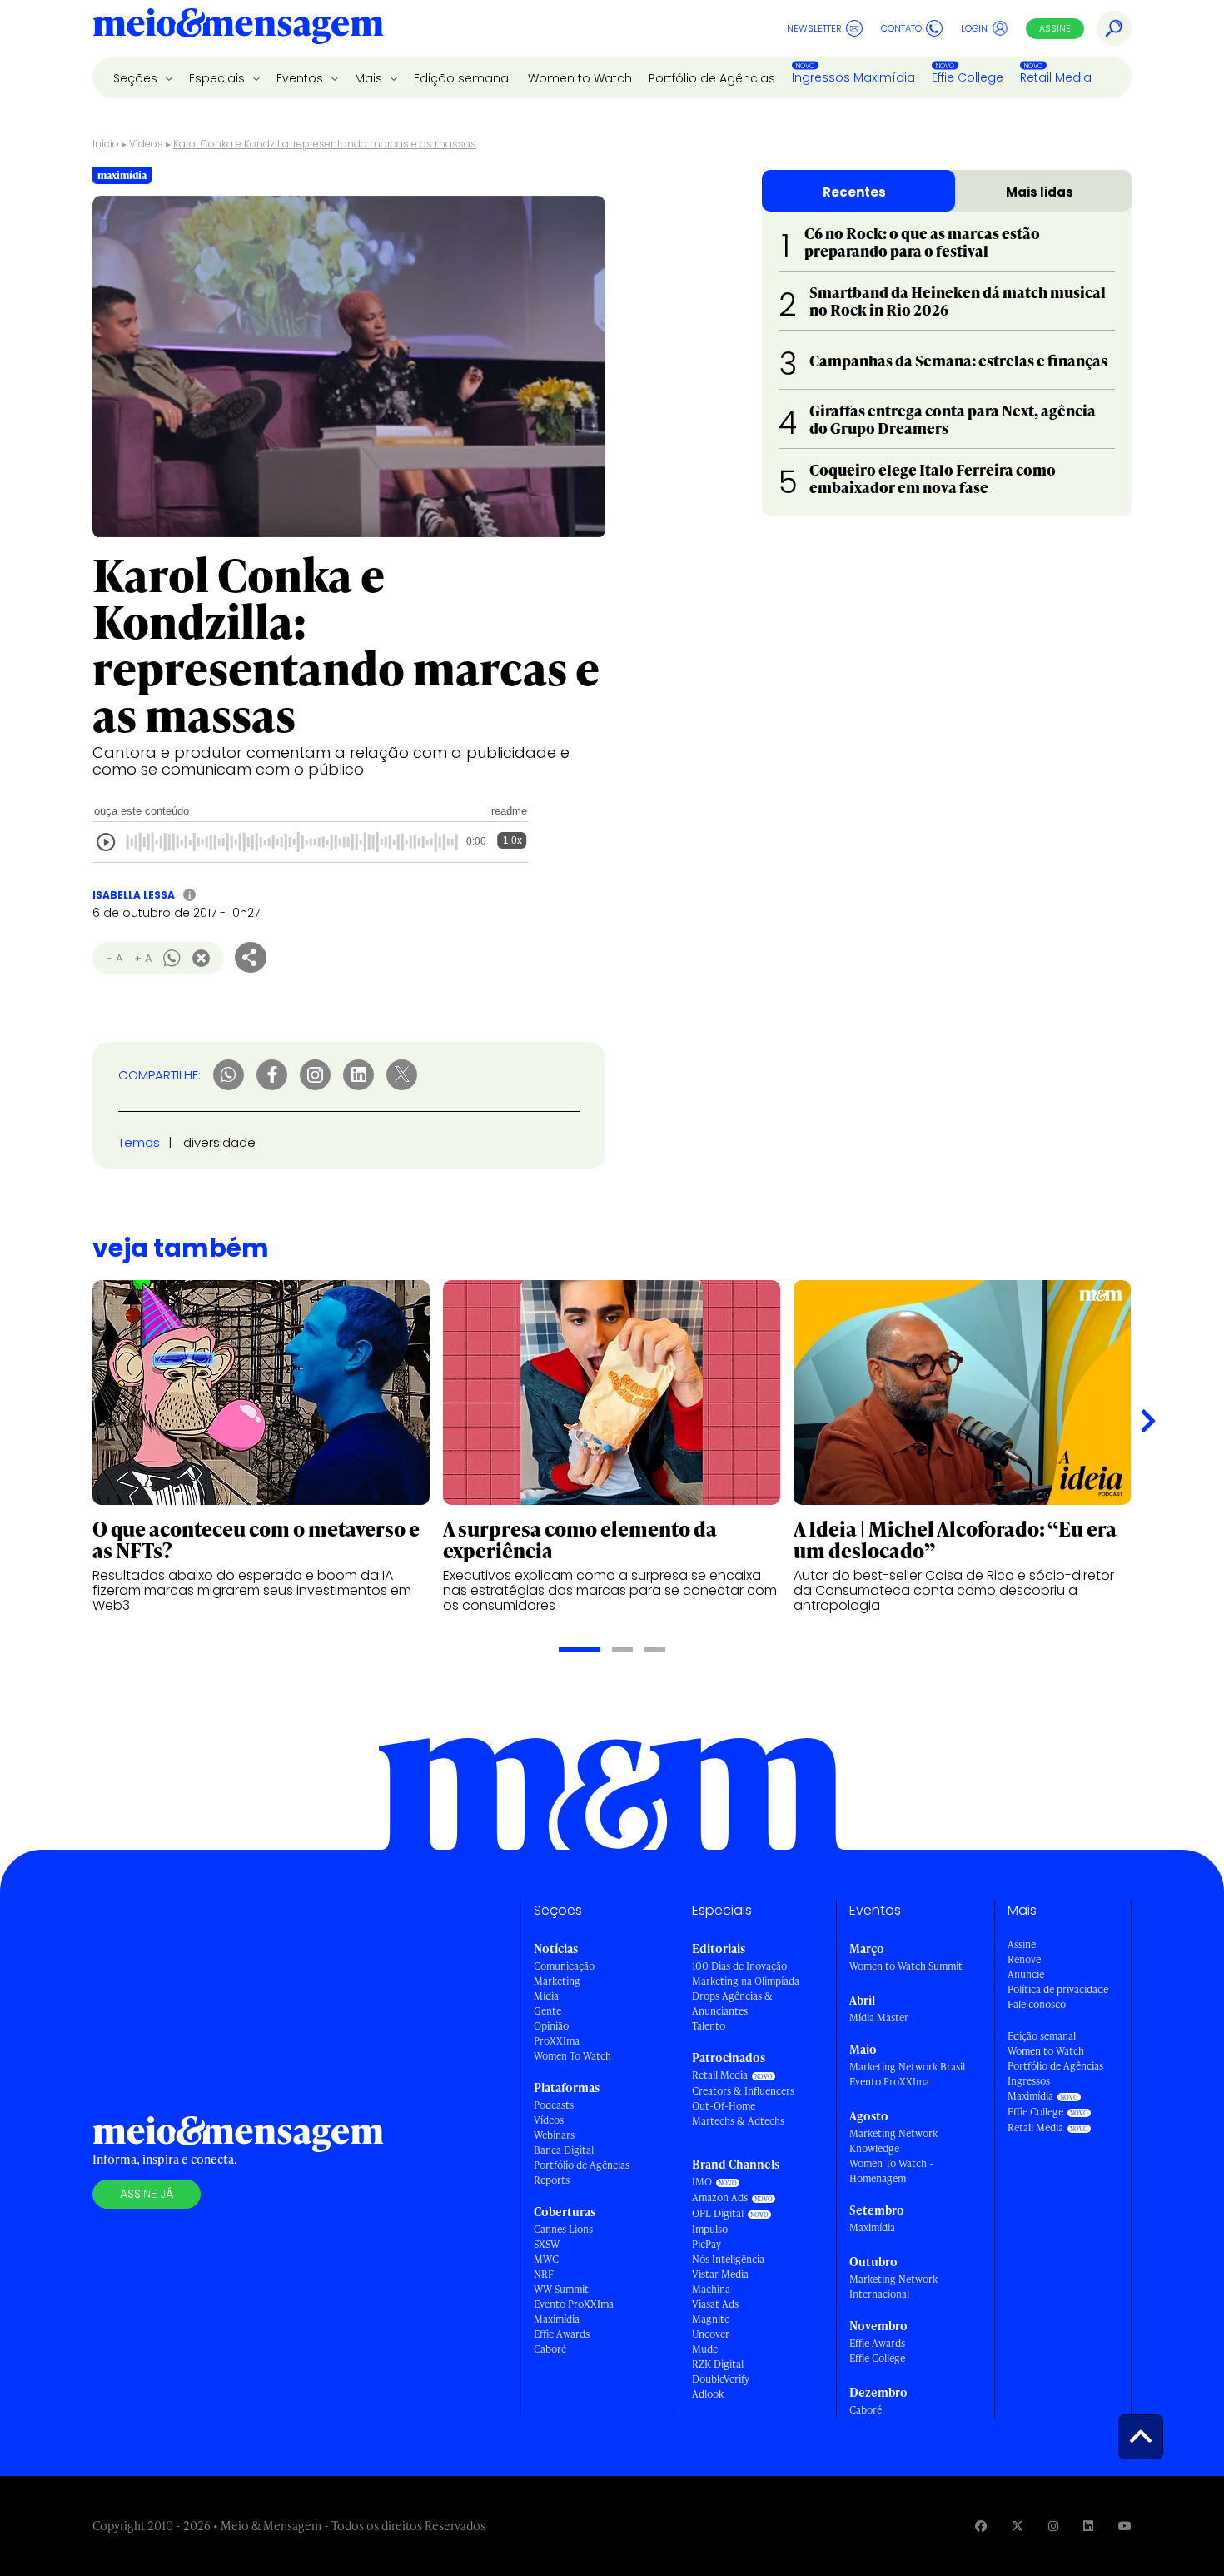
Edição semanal (463, 78)
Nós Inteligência (728, 2259)
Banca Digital (564, 2150)
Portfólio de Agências (712, 78)
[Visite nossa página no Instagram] (1053, 2526)
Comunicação (564, 1966)
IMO (702, 2182)
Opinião (551, 2026)
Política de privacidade (1058, 1989)
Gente (547, 2011)
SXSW (547, 2244)
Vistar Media (720, 2274)
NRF (544, 2274)
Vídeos (146, 144)
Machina (711, 2289)
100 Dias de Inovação (739, 1966)
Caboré (550, 2349)
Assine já (147, 2194)
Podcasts (554, 2105)
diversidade (219, 1142)
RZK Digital (718, 2364)
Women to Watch (580, 78)
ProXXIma (557, 2041)
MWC (546, 2259)
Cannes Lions (563, 2229)
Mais (370, 78)
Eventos (301, 78)
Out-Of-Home (724, 2106)
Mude (705, 2349)
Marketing (557, 1981)
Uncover (711, 2334)
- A (114, 958)
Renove (1024, 1959)
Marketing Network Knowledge (893, 2141)
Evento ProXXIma (574, 2304)
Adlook (708, 2394)
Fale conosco (1037, 2004)
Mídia (546, 1996)
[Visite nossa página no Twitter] (1018, 2526)
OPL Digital (718, 2213)
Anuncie (1026, 1974)
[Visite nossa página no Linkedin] (1088, 2526)
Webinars (554, 2135)
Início (106, 144)
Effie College (968, 77)
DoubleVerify (721, 2379)
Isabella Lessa (134, 895)
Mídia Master (879, 2018)
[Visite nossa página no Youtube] (1125, 2526)
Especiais (219, 78)
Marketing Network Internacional (893, 2287)
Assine (1055, 28)
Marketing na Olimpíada (746, 1981)
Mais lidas (1040, 192)
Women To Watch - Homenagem (891, 2171)
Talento (709, 2026)
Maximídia (557, 2319)
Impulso (710, 2229)
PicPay (707, 2244)
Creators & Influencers (743, 2091)
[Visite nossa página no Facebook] (981, 2526)
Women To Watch (572, 2056)
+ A (143, 958)
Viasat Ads (715, 2304)
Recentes (854, 192)
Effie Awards (562, 2334)
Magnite (711, 2319)
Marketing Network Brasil (907, 2067)
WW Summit (561, 2289)
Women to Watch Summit (906, 1966)
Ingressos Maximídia (853, 77)
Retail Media (1056, 77)
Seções (137, 78)
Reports (552, 2180)
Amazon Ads (720, 2197)
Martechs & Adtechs (738, 2121)
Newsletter (814, 28)
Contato (901, 28)
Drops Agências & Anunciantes (732, 2003)
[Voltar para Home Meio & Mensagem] (238, 28)
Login (974, 28)
